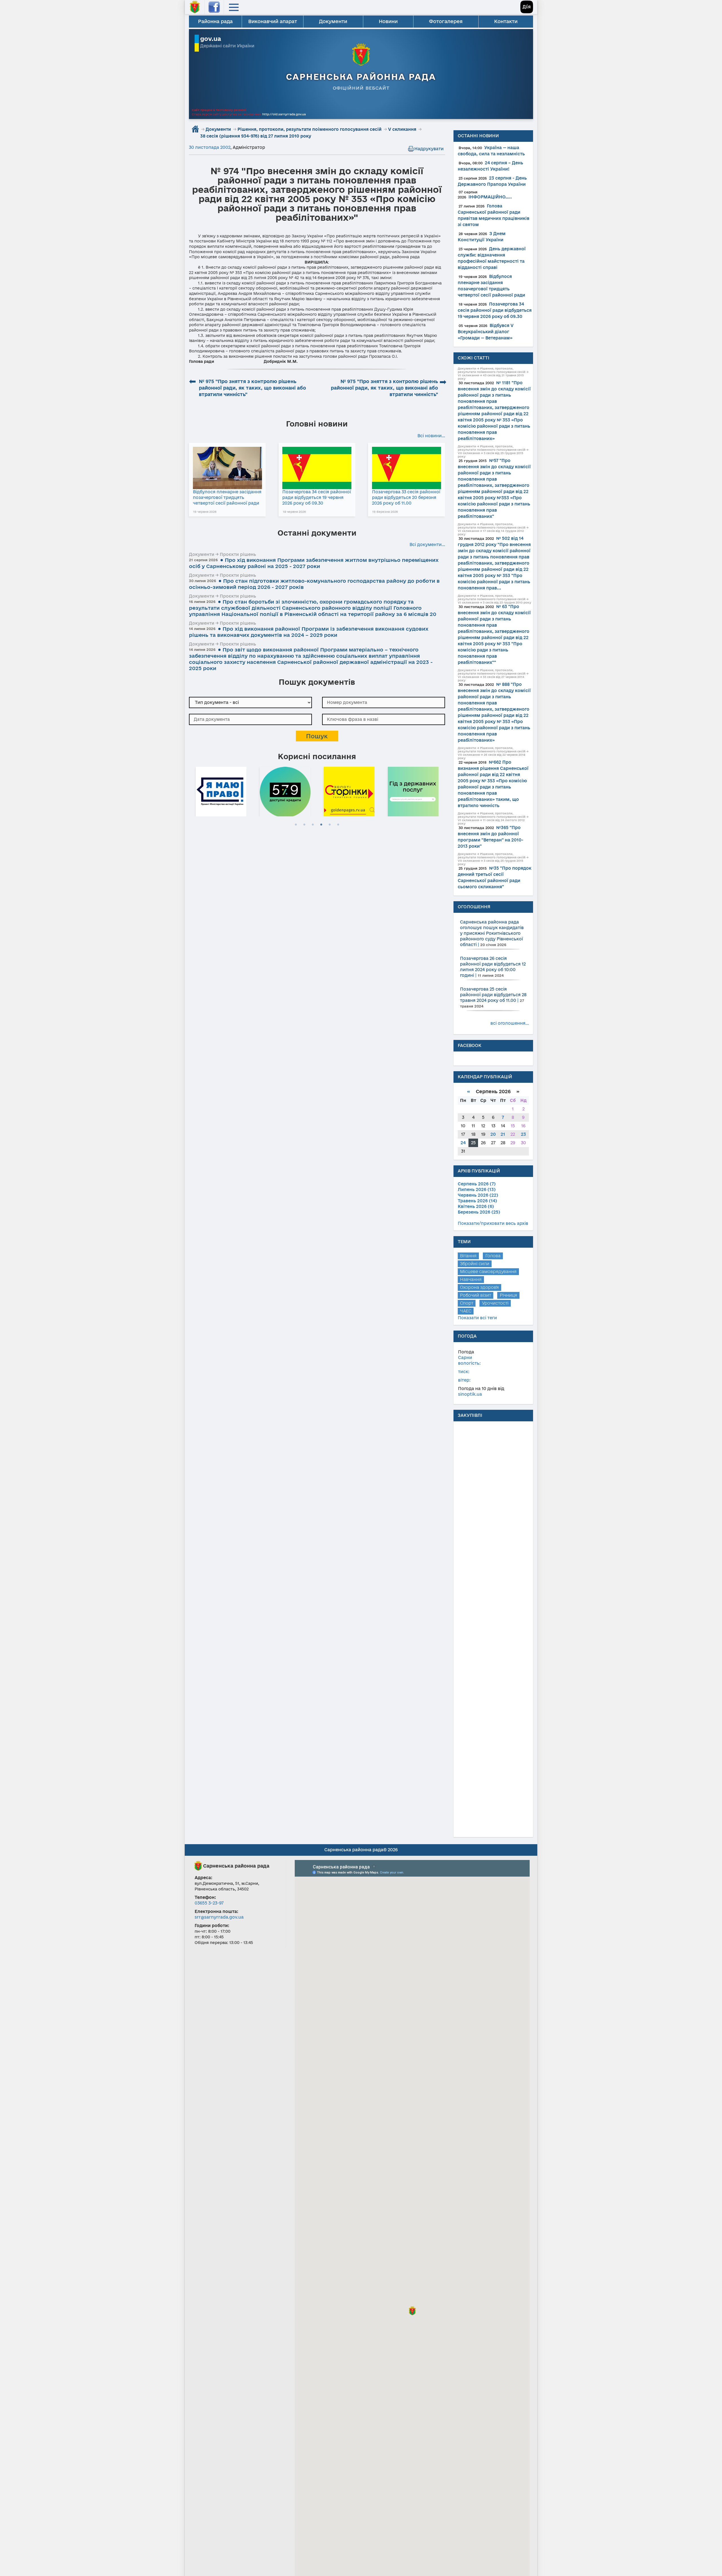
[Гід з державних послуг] (374, 791)
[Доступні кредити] (246, 791)
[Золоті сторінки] (310, 791)
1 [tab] (296, 825)
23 (523, 1134)
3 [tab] (313, 825)
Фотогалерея (446, 21)
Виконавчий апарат (273, 21)
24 (463, 1143)
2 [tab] (304, 825)
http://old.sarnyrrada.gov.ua (284, 114)
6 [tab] (338, 825)
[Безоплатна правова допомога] (438, 791)
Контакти (506, 21)
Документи (333, 21)
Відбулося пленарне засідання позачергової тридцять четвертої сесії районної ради (227, 497)
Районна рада (215, 21)
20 (493, 1134)
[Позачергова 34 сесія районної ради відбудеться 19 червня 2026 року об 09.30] (317, 468)
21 (503, 1134)
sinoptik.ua (470, 1394)
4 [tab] (321, 825)
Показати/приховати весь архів (493, 1223)
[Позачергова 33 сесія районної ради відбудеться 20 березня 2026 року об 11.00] (407, 468)
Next (442, 791)
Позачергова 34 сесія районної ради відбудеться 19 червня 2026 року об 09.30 (317, 497)
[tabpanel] (246, 791)
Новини (388, 21)
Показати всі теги (477, 1318)
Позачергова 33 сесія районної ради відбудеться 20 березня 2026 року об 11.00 (406, 497)
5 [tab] (330, 825)
